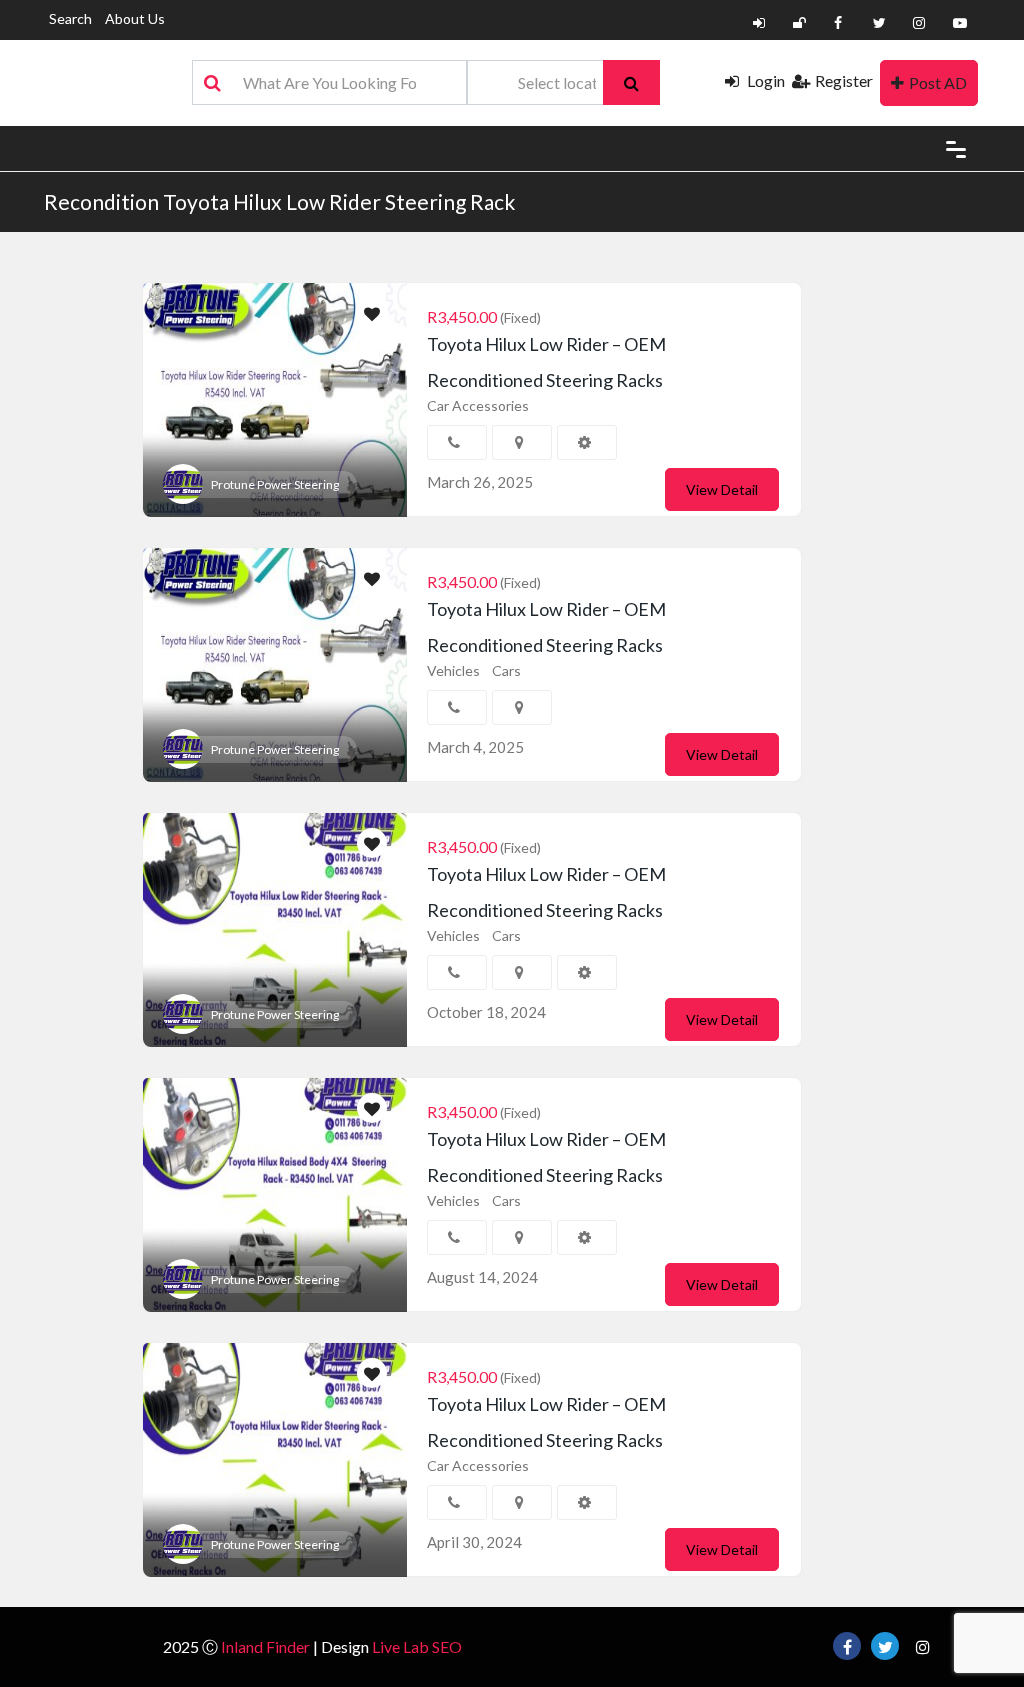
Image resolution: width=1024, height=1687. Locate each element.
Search (70, 18)
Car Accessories (478, 405)
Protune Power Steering (275, 484)
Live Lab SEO (417, 1646)
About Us (135, 18)
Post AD (938, 82)
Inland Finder (265, 1646)
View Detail (722, 489)
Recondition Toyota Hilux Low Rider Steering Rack (279, 201)
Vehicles (453, 670)
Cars (506, 670)
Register (844, 80)
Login (764, 80)
